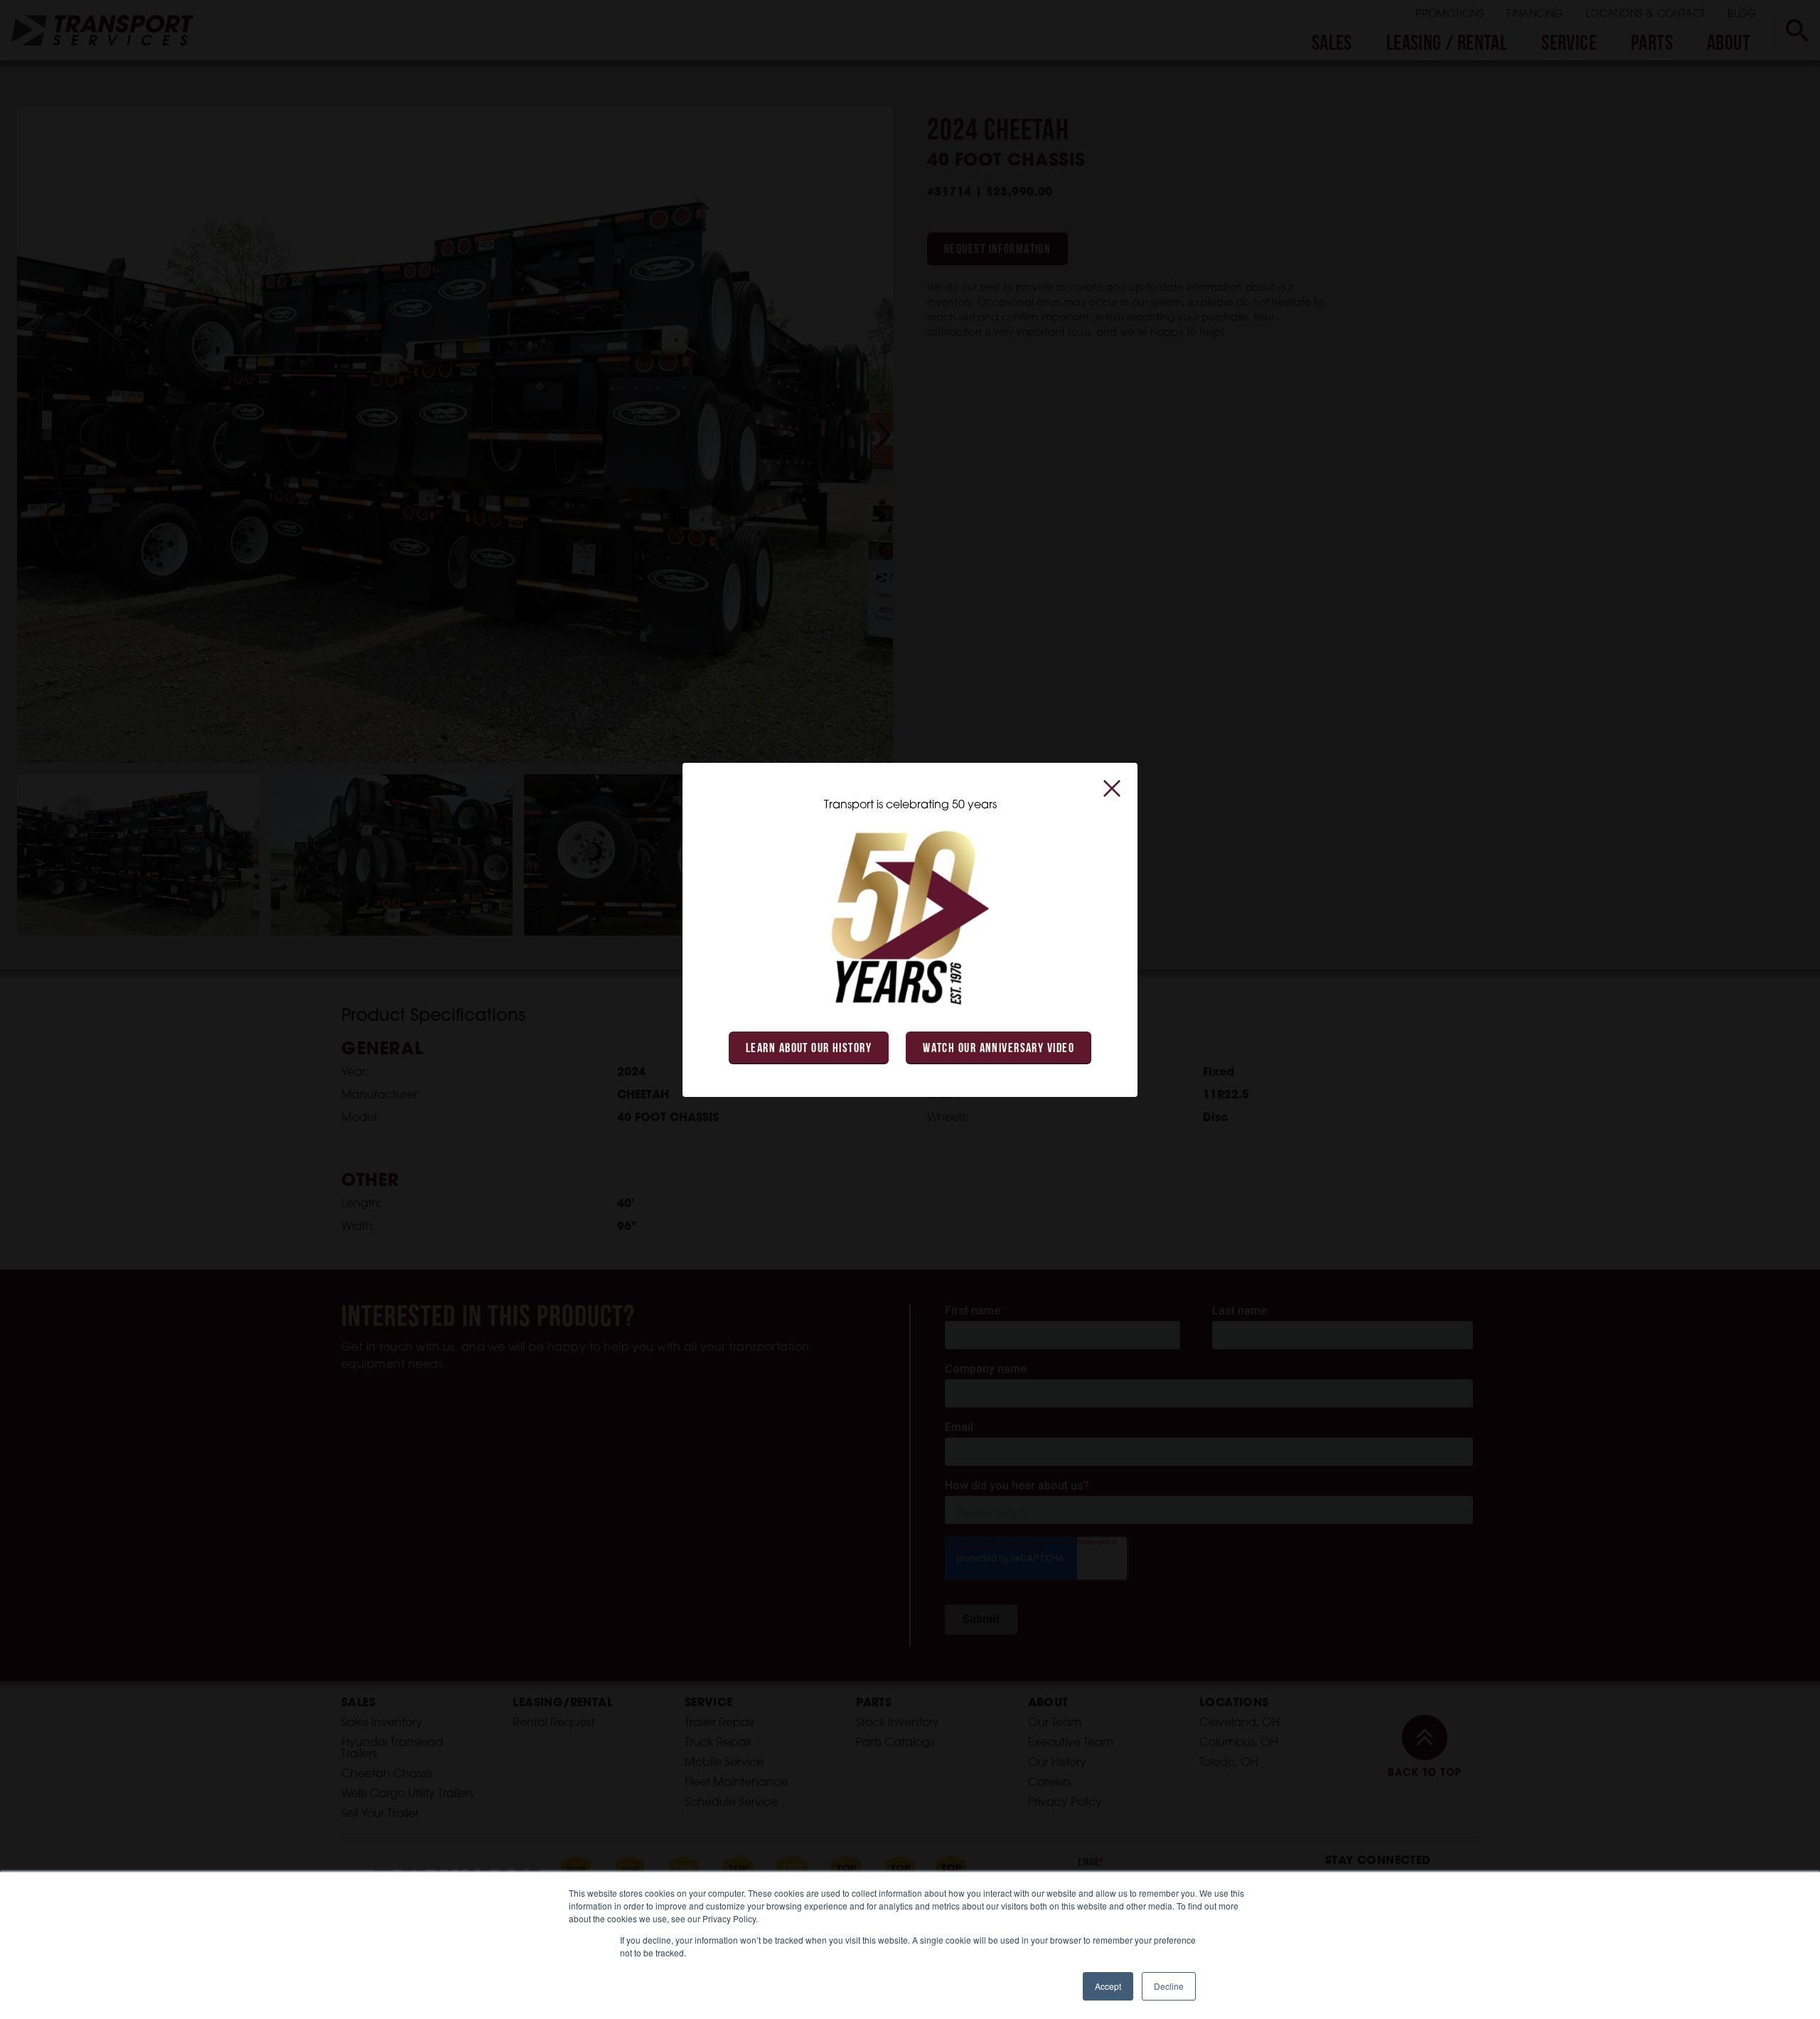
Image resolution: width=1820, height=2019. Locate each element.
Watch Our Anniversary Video (999, 1049)
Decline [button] (1169, 1986)
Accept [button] (1108, 1986)
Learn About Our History (809, 1049)
